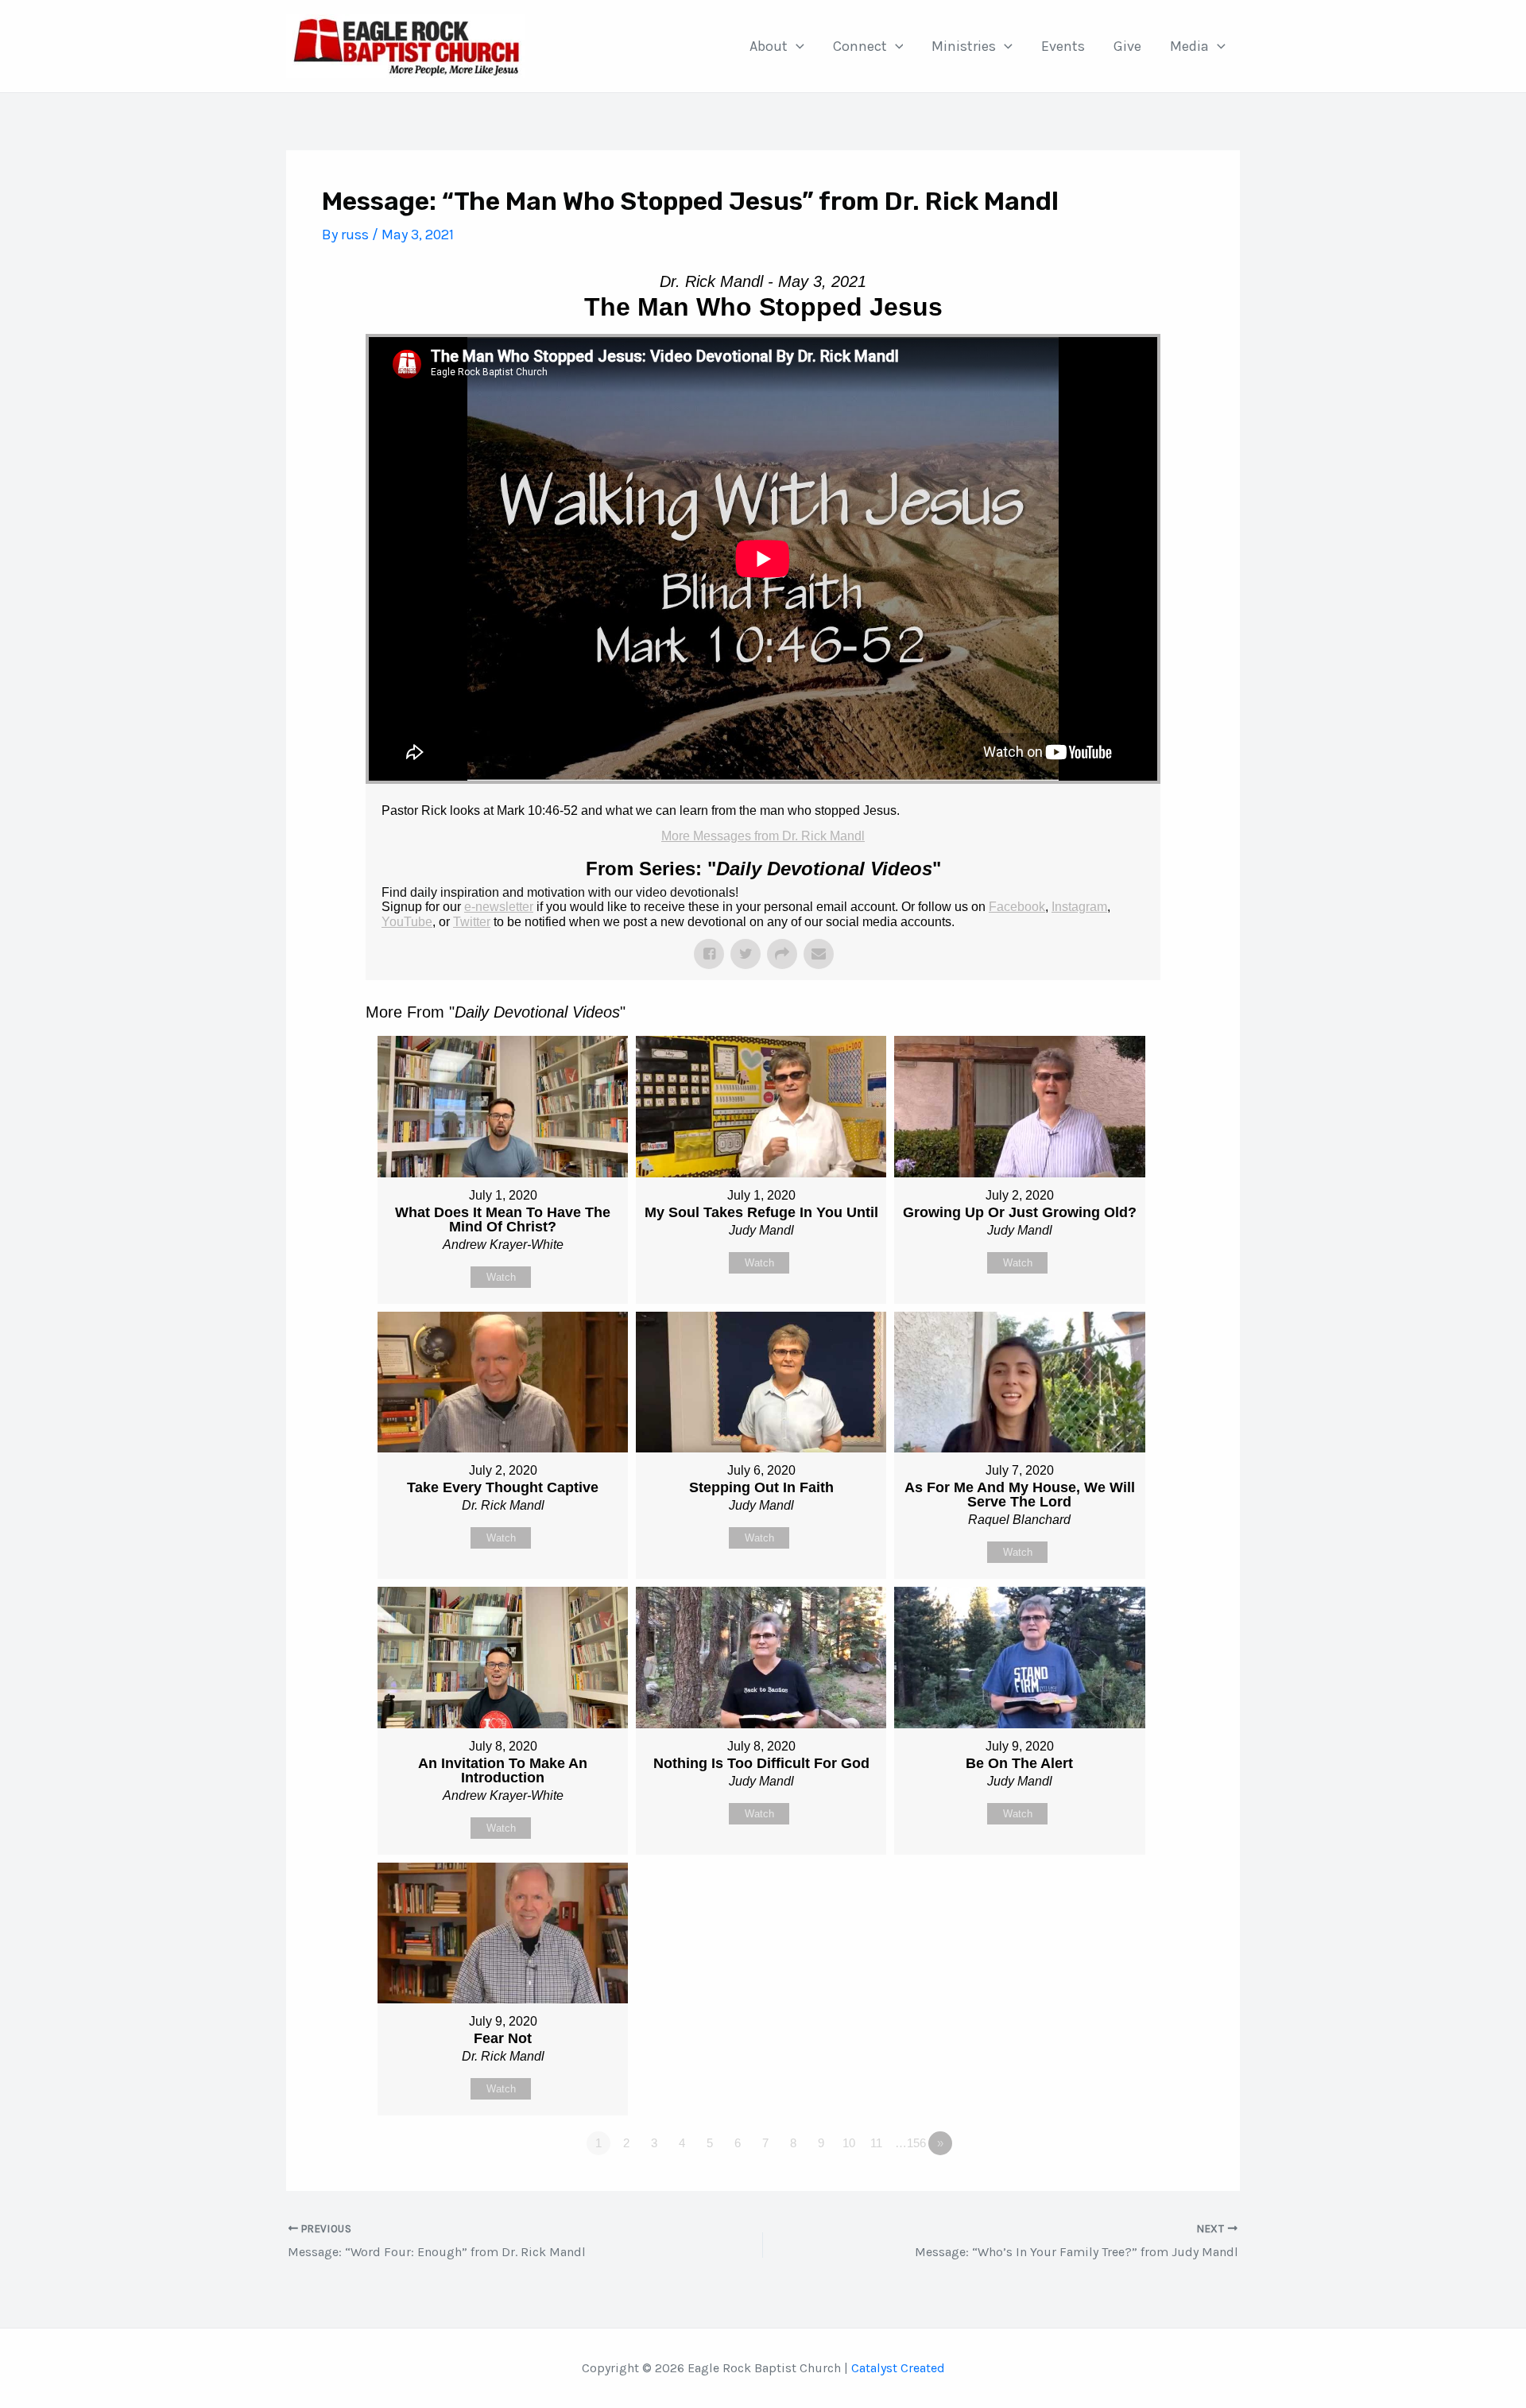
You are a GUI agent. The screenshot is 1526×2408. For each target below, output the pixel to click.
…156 (910, 2143)
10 (849, 2143)
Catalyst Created (898, 2368)
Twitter (472, 922)
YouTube (407, 922)
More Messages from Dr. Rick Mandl (763, 836)
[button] (796, 46)
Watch (501, 1277)
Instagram (1079, 907)
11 (876, 2143)
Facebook (1017, 907)
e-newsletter (499, 907)
